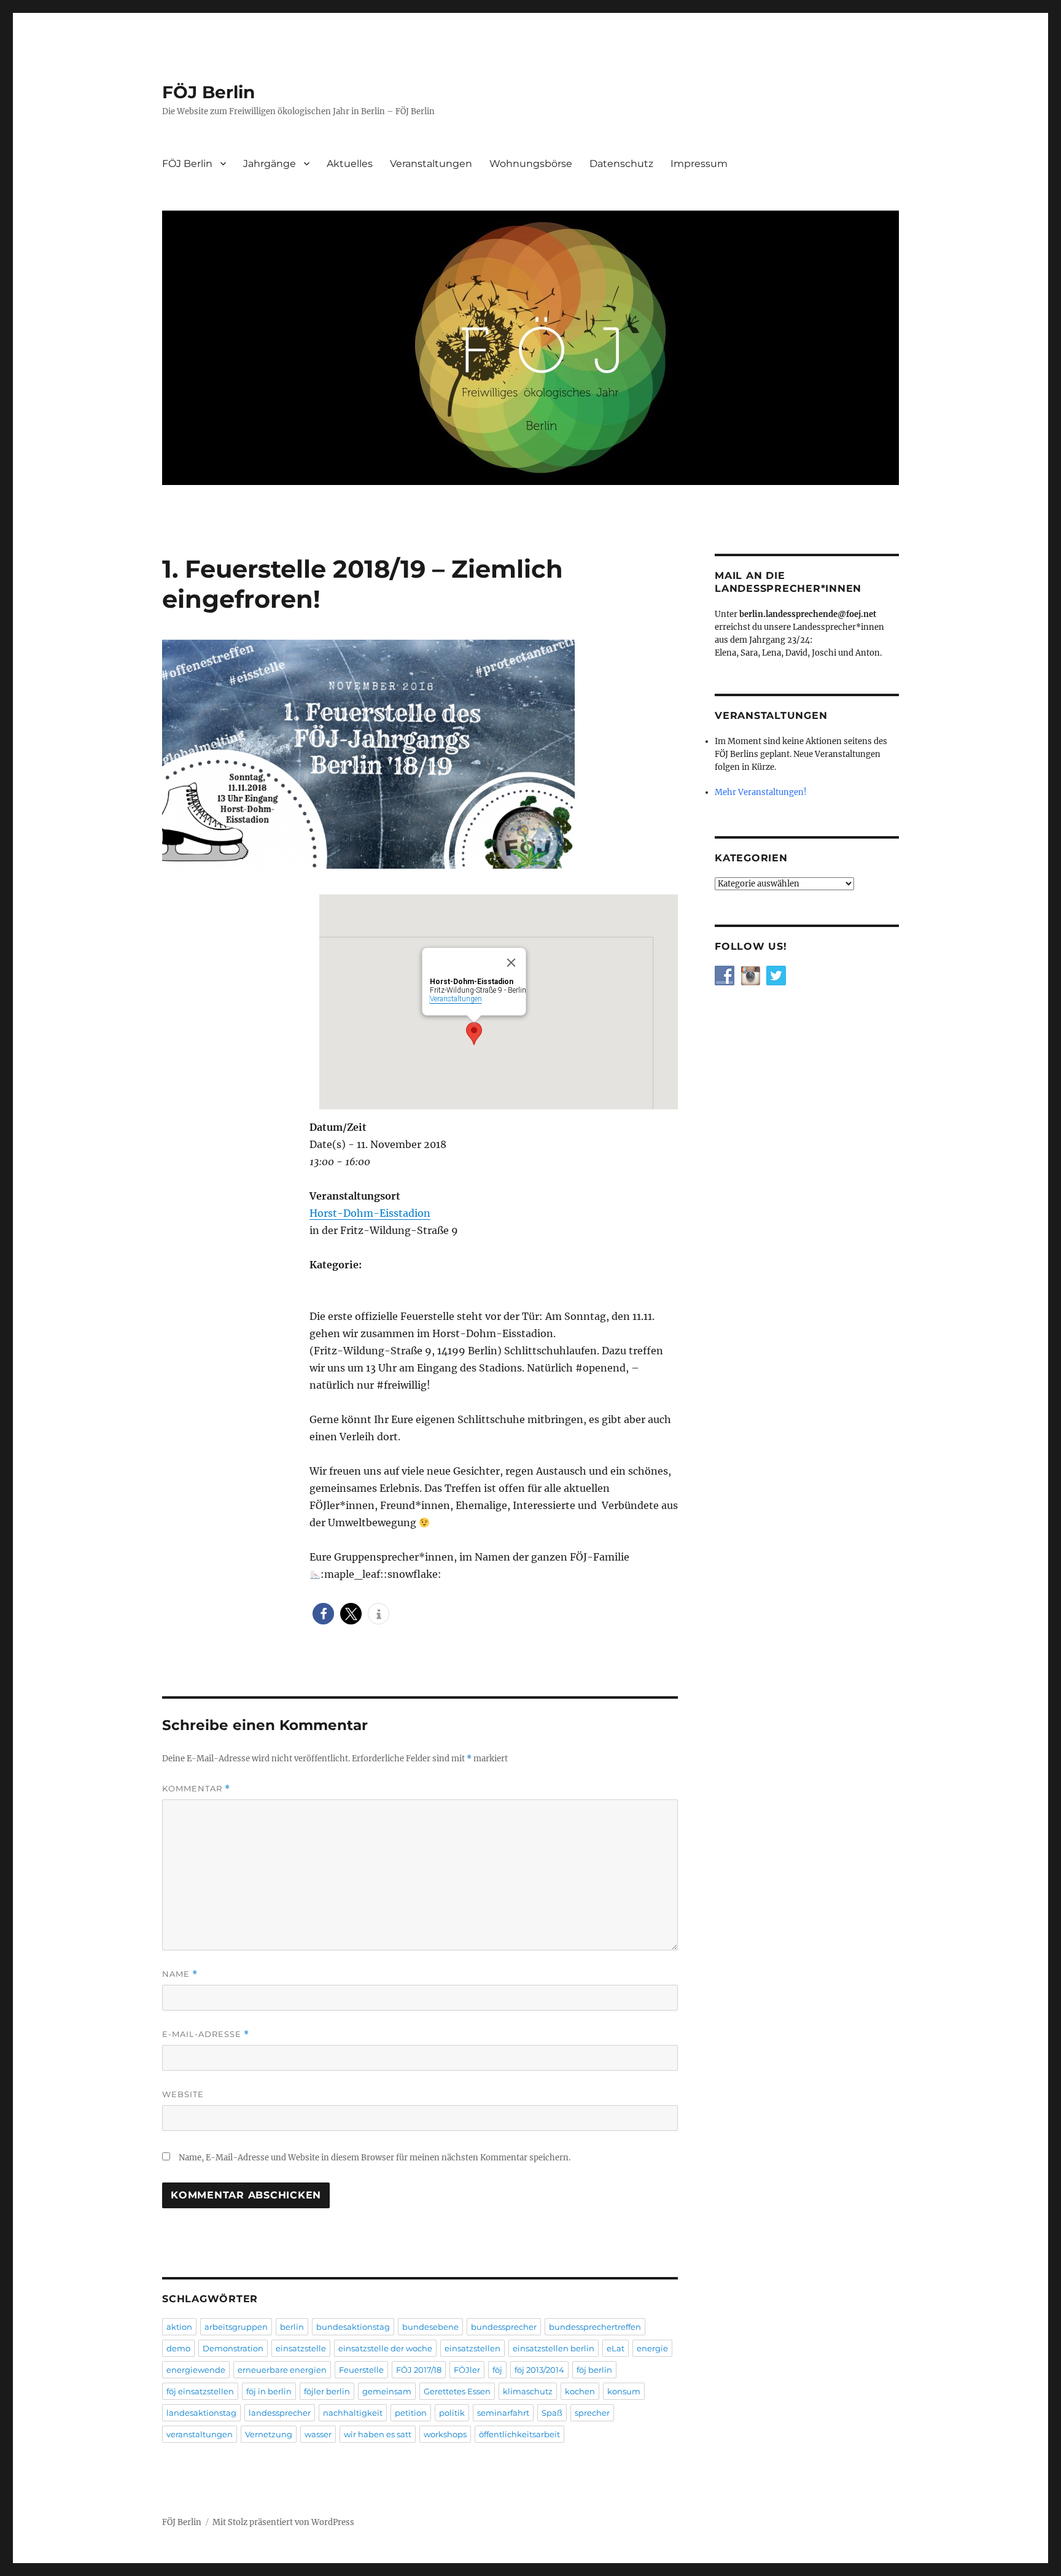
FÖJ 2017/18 (419, 2370)
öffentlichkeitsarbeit (519, 2434)
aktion (179, 2327)
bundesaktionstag (353, 2327)
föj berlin (594, 2370)
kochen (580, 2391)
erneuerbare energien (282, 2370)
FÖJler (467, 2370)
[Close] (511, 963)
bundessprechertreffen (595, 2327)
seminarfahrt (503, 2413)
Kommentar (196, 1789)
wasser (318, 2434)
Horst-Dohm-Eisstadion (370, 1213)
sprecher (592, 2413)
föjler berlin (327, 2391)
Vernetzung (269, 2434)
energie (652, 2348)
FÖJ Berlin (208, 92)
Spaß (552, 2413)
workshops (445, 2434)
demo (178, 2348)
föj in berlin (269, 2391)
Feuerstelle (361, 2370)
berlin (292, 2327)
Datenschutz (621, 164)
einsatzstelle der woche (385, 2348)
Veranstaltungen (431, 164)
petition (411, 2413)
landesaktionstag (201, 2413)
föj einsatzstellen (200, 2391)
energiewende (196, 2370)
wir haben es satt (378, 2434)
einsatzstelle (301, 2348)
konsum (624, 2391)
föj (497, 2370)
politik (452, 2413)
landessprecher (280, 2413)
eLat (616, 2348)
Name (180, 1974)
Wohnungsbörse (531, 164)
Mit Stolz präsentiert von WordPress (283, 2522)
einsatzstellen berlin (554, 2348)
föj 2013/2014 (539, 2370)
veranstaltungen (200, 2434)
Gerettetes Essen (457, 2391)
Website (183, 2094)
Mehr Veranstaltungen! (761, 792)
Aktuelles (350, 164)
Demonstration (233, 2348)
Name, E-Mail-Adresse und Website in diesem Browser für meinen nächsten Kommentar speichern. (375, 2158)
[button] (323, 1614)
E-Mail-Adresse (206, 2034)
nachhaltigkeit (353, 2413)
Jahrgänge (270, 164)
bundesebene (430, 2327)
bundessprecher (504, 2327)
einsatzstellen (472, 2348)
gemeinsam (387, 2391)
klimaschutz (528, 2391)
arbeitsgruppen (236, 2327)
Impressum (699, 164)
